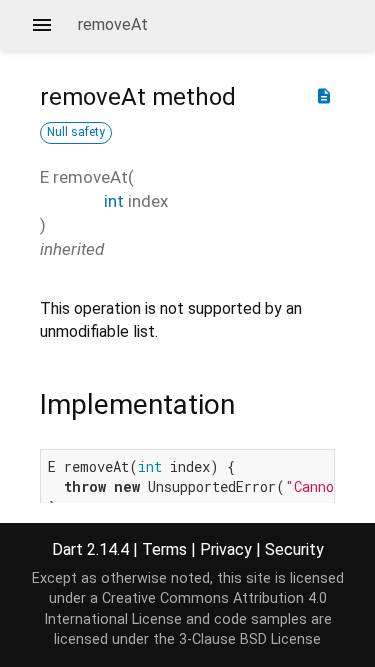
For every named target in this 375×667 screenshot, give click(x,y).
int (114, 201)
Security (294, 549)
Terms (164, 549)
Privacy (226, 549)
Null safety (76, 132)
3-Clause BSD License (250, 639)
